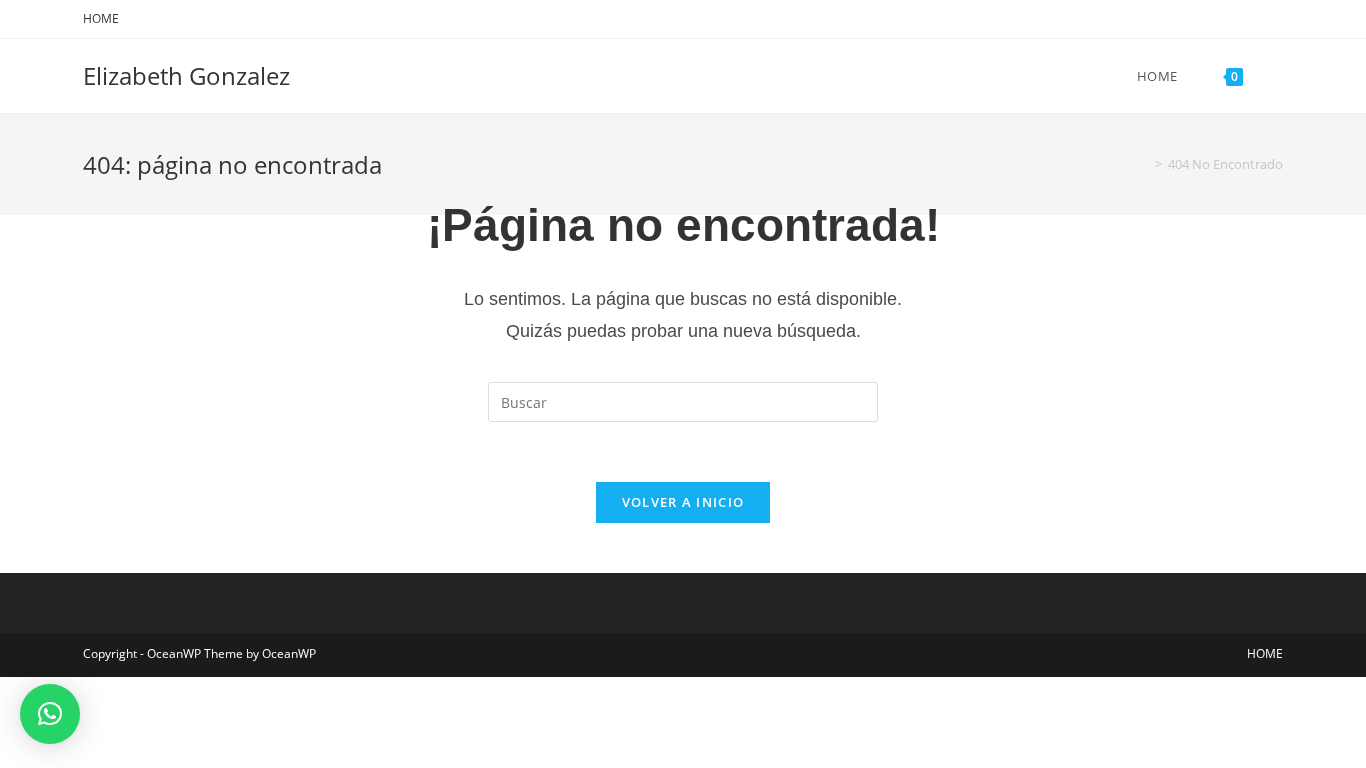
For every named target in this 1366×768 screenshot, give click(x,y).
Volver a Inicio (683, 502)
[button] (50, 714)
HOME (101, 18)
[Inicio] (1144, 164)
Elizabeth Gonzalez (186, 75)
